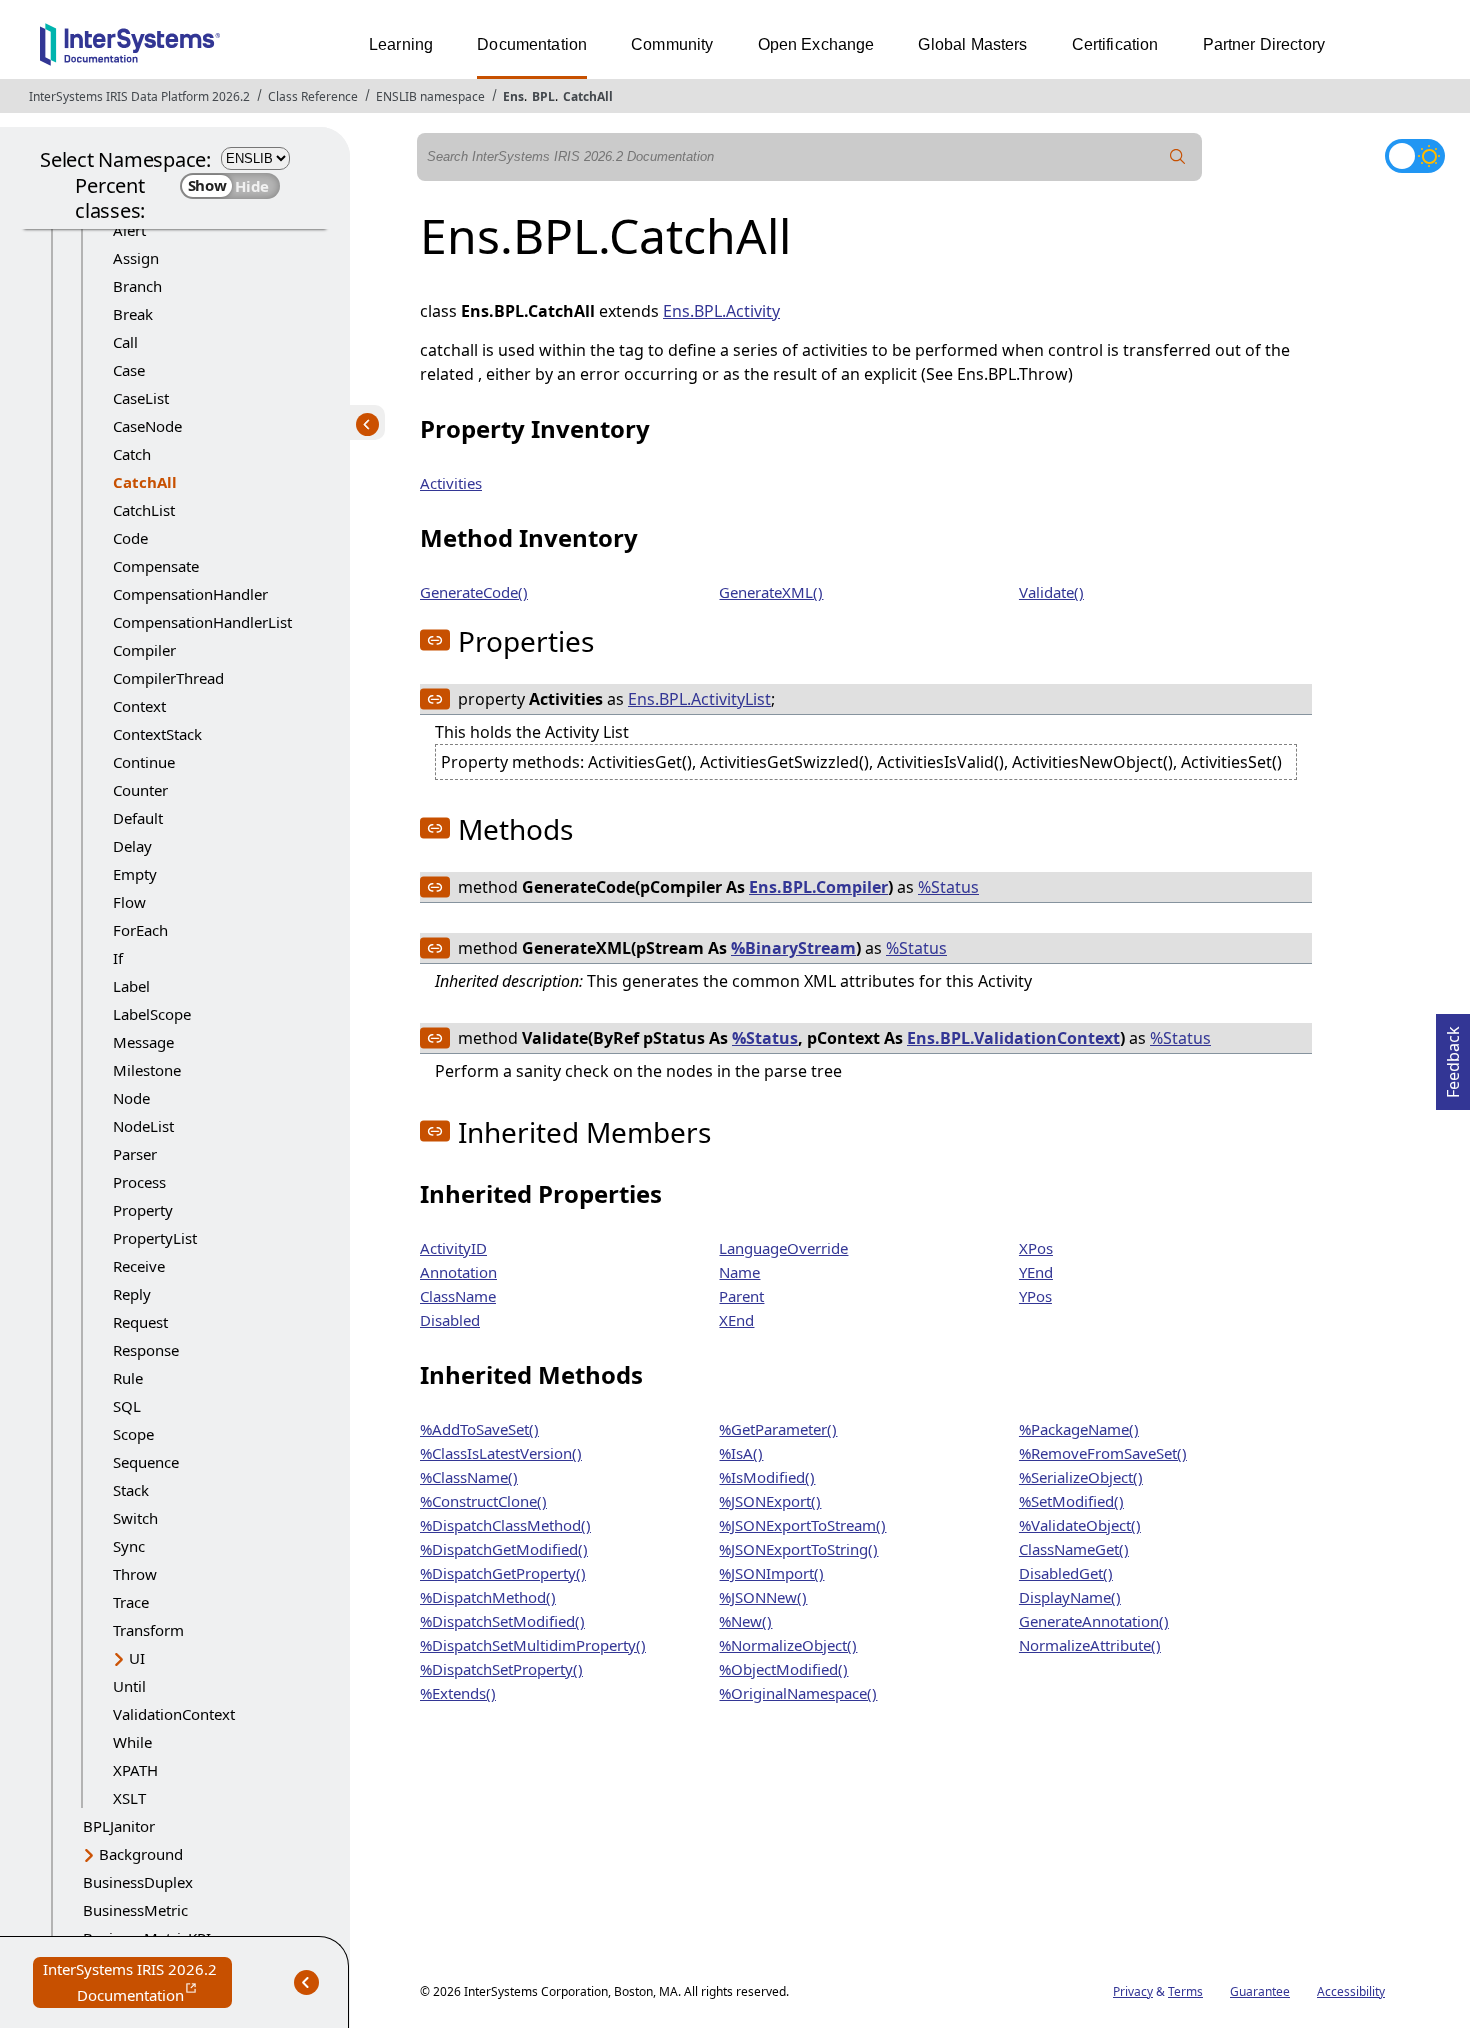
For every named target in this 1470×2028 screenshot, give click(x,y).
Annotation (458, 1272)
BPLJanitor (119, 1826)
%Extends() (458, 1693)
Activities (451, 483)
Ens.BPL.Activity (721, 311)
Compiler (144, 650)
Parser (135, 1154)
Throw (135, 1574)
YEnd (1036, 1272)
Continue (144, 762)
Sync (129, 1546)
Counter (140, 790)
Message (143, 1042)
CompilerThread (168, 678)
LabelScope (152, 1014)
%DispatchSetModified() (502, 1621)
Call (125, 342)
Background (141, 1854)
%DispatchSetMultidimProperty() (533, 1645)
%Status (948, 887)
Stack (131, 1490)
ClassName (458, 1296)
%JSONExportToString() (798, 1549)
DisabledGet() (1066, 1573)
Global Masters (972, 44)
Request (140, 1322)
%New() (745, 1621)
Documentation (532, 44)
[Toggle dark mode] (1415, 156)
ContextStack (157, 734)
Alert (129, 230)
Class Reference (313, 96)
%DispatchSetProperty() (501, 1669)
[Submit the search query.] (1178, 157)
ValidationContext (174, 1714)
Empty (135, 874)
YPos (1035, 1296)
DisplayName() (1070, 1597)
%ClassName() (469, 1477)
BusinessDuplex (138, 1882)
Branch (137, 286)
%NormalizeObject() (788, 1645)
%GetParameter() (778, 1429)
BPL (543, 96)
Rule (128, 1378)
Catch (132, 454)
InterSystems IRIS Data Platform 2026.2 (139, 96)
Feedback (1453, 1056)
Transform (148, 1630)
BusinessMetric (135, 1910)
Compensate (156, 566)
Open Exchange (816, 44)
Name (739, 1272)
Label (131, 986)
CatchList (144, 510)
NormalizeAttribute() (1090, 1645)
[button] (435, 640)
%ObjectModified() (783, 1669)
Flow (129, 902)
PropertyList (155, 1238)
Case (129, 370)
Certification (1115, 44)
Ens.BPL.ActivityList (699, 699)
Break (133, 314)
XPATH (135, 1770)
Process (139, 1182)
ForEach (140, 930)
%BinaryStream (793, 948)
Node (131, 1098)
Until (129, 1686)
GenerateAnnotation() (1094, 1621)
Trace (131, 1602)
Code (130, 538)
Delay (132, 846)
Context (139, 706)
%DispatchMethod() (488, 1597)
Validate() (1051, 592)
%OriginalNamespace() (798, 1693)
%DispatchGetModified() (504, 1549)
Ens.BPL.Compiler (818, 887)
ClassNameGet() (1074, 1549)
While (132, 1742)
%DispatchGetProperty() (503, 1573)
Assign (136, 258)
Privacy (1133, 1991)
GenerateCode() (474, 592)
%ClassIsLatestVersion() (501, 1453)
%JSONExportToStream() (802, 1525)
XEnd (736, 1320)
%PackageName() (1079, 1429)
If (118, 958)
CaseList (141, 398)
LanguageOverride (783, 1248)
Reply (132, 1294)
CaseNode (147, 426)
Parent (741, 1296)
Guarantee (1260, 1991)
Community (672, 44)
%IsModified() (767, 1477)
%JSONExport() (770, 1501)
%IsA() (741, 1453)
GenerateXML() (771, 592)
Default (138, 818)
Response (146, 1350)
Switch (135, 1518)
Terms (1185, 1991)
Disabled (450, 1320)
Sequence (146, 1462)
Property (143, 1210)
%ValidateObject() (1080, 1525)
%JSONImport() (771, 1573)
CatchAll (588, 96)
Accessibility (1351, 1991)
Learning (401, 44)
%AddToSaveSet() (479, 1429)
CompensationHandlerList (202, 622)
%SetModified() (1071, 1501)
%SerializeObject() (1081, 1477)
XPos (1036, 1248)
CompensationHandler (190, 594)
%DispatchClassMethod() (505, 1525)
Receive (139, 1266)
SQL (127, 1406)
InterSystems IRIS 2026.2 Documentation (137, 1983)
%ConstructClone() (483, 1501)
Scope (133, 1434)
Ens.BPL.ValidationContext (1013, 1038)
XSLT (129, 1798)
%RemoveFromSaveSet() (1103, 1453)
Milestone (147, 1070)
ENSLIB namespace (430, 96)
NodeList (143, 1126)
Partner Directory (1264, 44)
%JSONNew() (763, 1597)
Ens (513, 96)
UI (137, 1658)
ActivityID (453, 1248)
